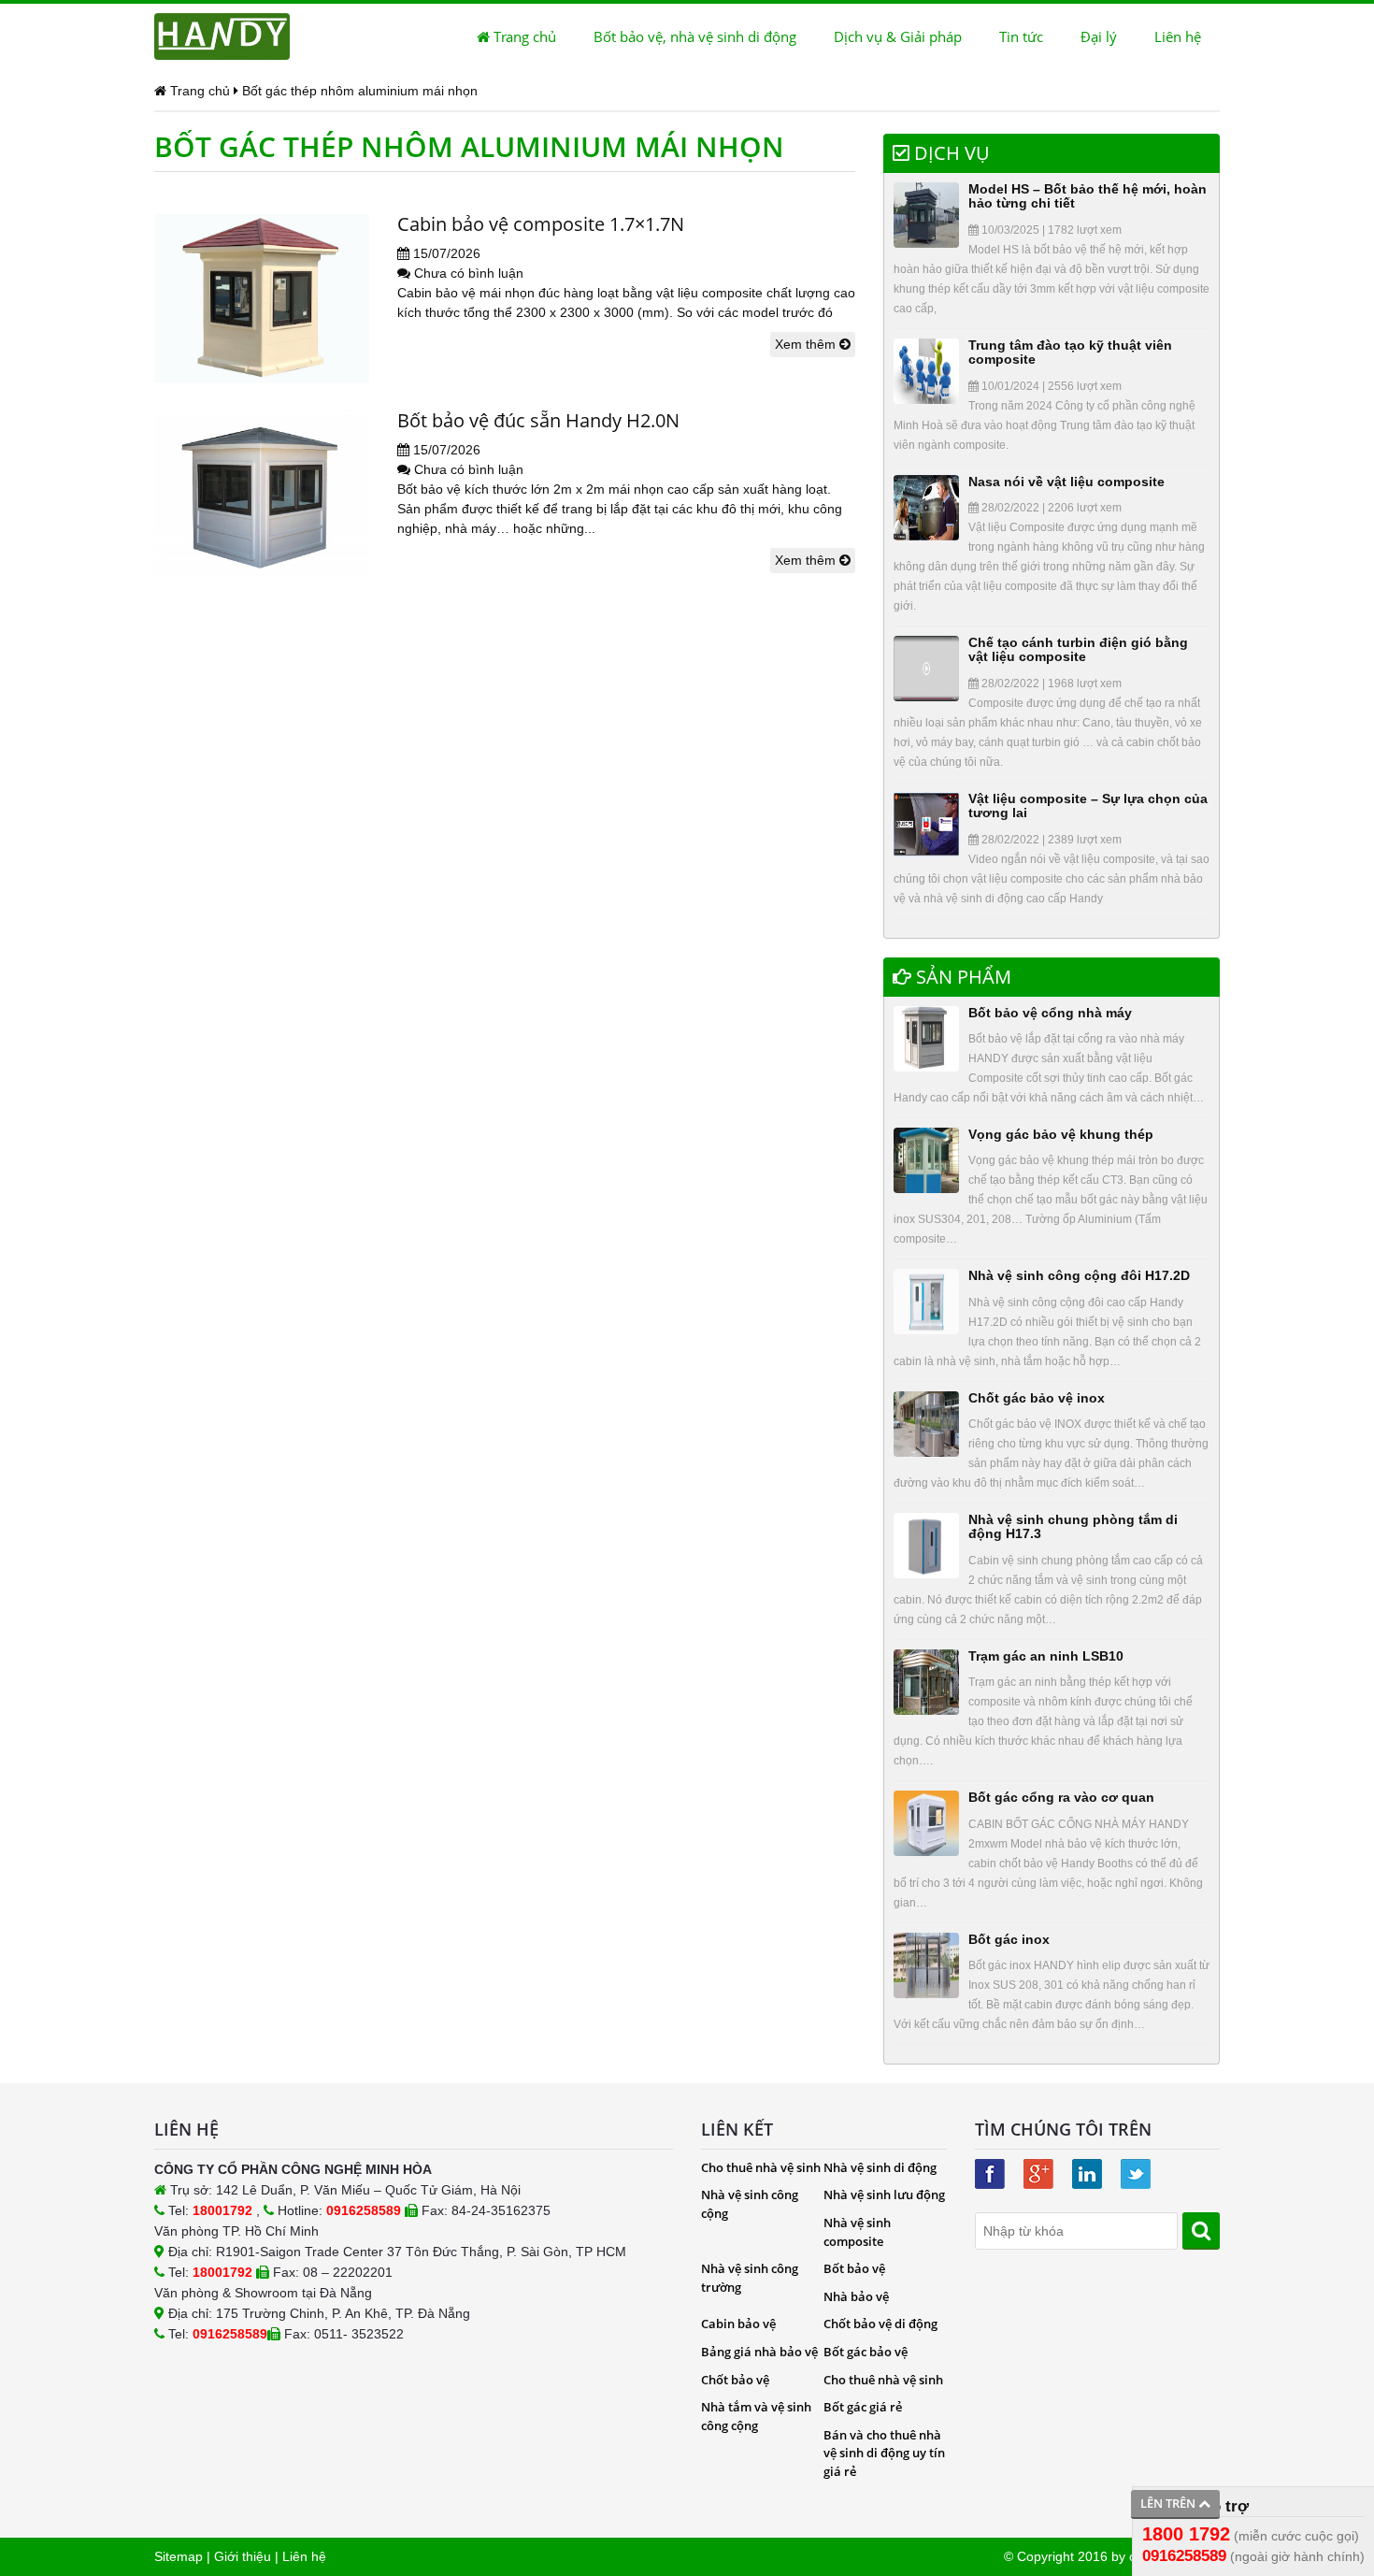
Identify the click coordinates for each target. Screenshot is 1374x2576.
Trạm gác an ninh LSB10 (1046, 1656)
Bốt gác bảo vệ (866, 2352)
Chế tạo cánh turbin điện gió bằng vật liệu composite (1078, 649)
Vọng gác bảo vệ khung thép (1061, 1134)
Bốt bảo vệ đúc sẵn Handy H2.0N (538, 420)
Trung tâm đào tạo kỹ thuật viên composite (1070, 352)
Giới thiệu (243, 2556)
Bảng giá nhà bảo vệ (759, 2352)
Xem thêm (807, 344)
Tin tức (1021, 36)
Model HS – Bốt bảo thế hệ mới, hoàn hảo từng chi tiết (1088, 196)
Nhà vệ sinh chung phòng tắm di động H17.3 (1073, 1526)
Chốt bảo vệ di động (880, 2324)
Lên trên (1169, 2503)
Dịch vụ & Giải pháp (898, 36)
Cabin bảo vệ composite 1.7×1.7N (541, 224)
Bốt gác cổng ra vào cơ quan (1061, 1797)
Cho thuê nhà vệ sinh (761, 2167)
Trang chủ (523, 36)
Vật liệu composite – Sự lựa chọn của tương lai (1088, 806)
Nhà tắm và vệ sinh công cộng (756, 2416)
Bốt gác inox (1009, 1939)
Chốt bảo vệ (735, 2380)
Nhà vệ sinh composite (857, 2232)
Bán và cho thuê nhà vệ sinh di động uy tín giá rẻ (884, 2453)
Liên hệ (1178, 36)
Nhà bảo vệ (856, 2296)
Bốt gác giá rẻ (863, 2407)
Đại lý (1099, 36)
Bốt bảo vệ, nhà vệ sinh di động (695, 36)
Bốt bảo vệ (854, 2268)
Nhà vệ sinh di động (880, 2167)
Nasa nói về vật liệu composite (1066, 482)
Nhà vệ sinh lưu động (884, 2195)
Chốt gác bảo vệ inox (1037, 1398)
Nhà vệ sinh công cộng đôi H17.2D (1079, 1275)
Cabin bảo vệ (738, 2324)
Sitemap (179, 2556)
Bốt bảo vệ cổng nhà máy (1050, 1013)
